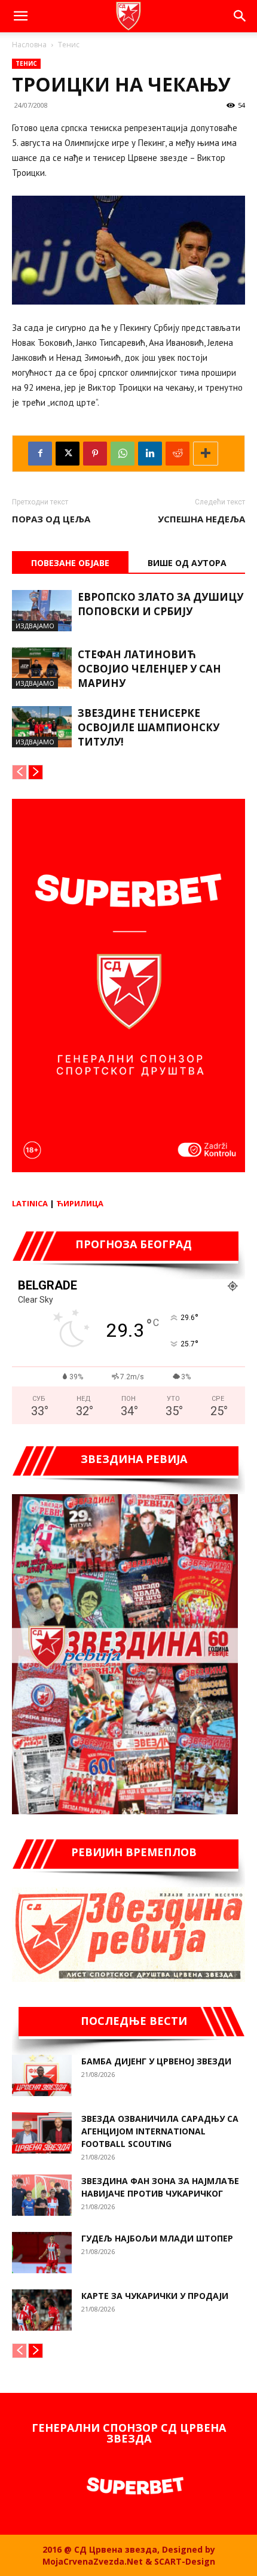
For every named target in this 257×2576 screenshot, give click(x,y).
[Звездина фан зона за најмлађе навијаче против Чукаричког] (42, 2195)
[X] (68, 454)
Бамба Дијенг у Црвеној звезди (156, 2061)
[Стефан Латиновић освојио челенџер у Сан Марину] (42, 668)
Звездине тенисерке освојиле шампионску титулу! (149, 727)
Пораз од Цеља (51, 519)
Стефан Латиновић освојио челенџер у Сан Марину (149, 669)
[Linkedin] (150, 454)
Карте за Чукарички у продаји (155, 2296)
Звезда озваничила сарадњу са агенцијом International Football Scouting (160, 2131)
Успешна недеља (201, 519)
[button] (20, 16)
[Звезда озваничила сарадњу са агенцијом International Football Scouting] (42, 2133)
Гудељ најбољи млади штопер (157, 2238)
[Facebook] (40, 454)
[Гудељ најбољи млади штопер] (42, 2253)
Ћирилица (80, 1203)
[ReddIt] (178, 454)
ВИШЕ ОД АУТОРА (187, 563)
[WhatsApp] (123, 454)
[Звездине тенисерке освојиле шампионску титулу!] (42, 727)
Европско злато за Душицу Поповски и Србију (160, 604)
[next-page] (36, 772)
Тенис (69, 45)
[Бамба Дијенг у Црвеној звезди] (42, 2075)
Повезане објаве (70, 563)
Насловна (29, 45)
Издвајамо (35, 626)
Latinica (30, 1203)
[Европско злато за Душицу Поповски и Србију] (42, 611)
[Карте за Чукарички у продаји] (42, 2310)
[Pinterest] (95, 454)
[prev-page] (19, 772)
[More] (206, 454)
